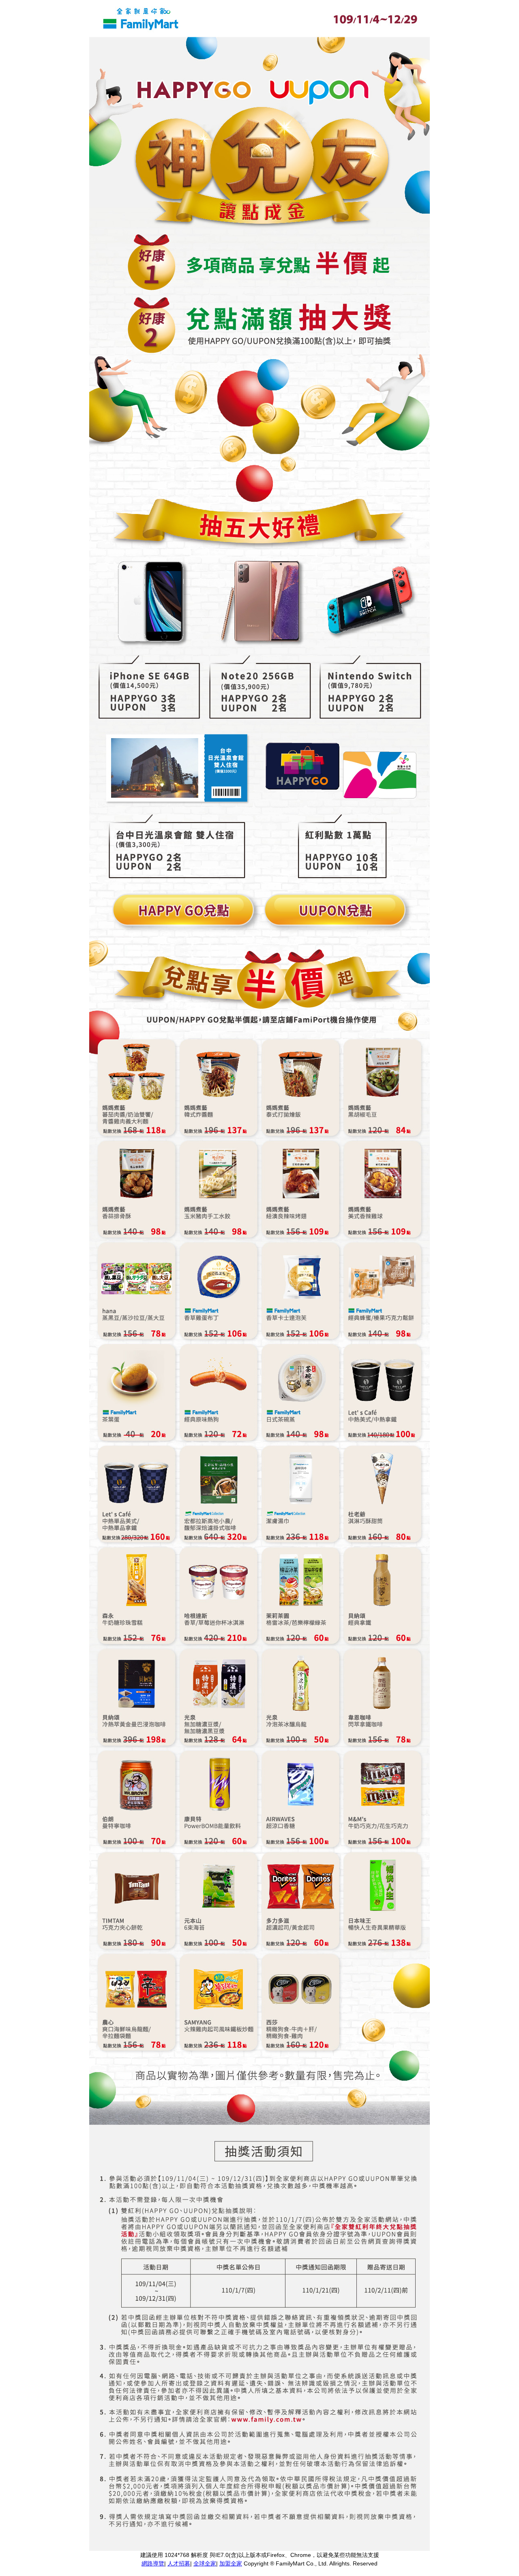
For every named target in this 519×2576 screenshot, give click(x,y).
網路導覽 (153, 2563)
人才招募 (179, 2563)
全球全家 (205, 2563)
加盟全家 (231, 2563)
